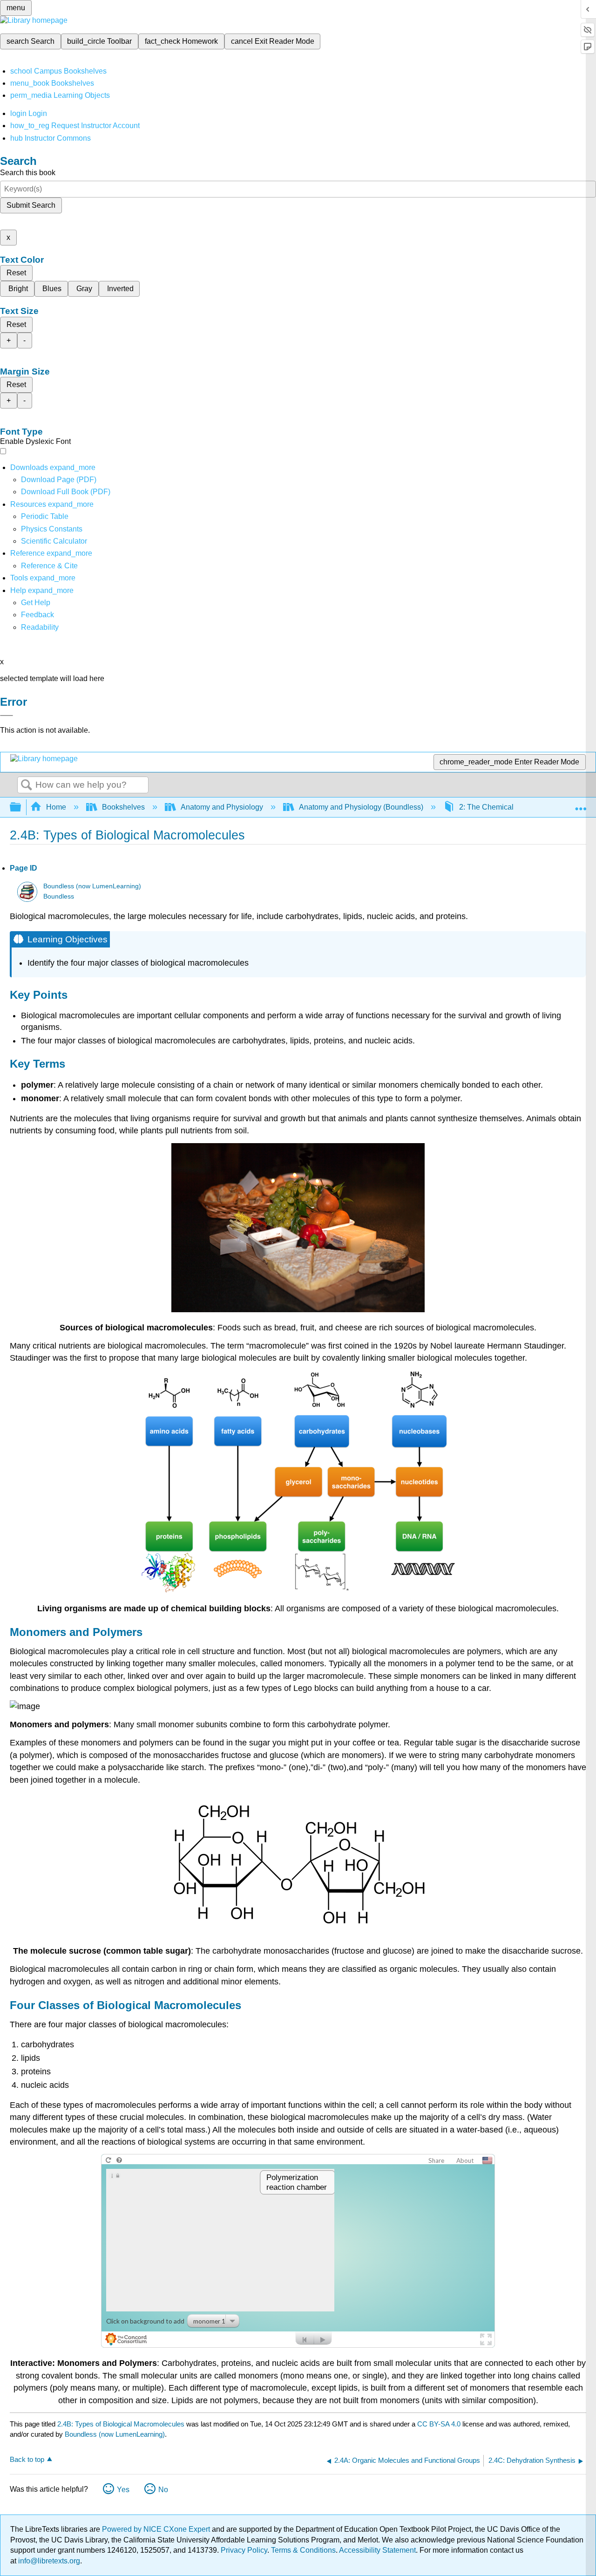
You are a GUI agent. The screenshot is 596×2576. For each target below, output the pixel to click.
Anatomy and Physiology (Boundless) (361, 807)
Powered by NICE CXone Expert (157, 2529)
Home (56, 807)
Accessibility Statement (377, 2550)
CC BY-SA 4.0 (439, 2424)
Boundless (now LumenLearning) (92, 886)
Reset (16, 273)
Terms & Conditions (303, 2550)
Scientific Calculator (54, 541)
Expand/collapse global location (581, 804)
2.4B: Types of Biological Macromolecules (121, 2424)
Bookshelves (123, 807)
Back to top (27, 2459)
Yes (123, 2490)
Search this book (28, 173)
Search (27, 785)
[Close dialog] (7, 716)
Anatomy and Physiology (222, 807)
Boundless (59, 896)
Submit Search (31, 205)
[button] (37, 615)
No (163, 2490)
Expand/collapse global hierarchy (21, 808)
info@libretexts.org (48, 2561)
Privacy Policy (244, 2550)
